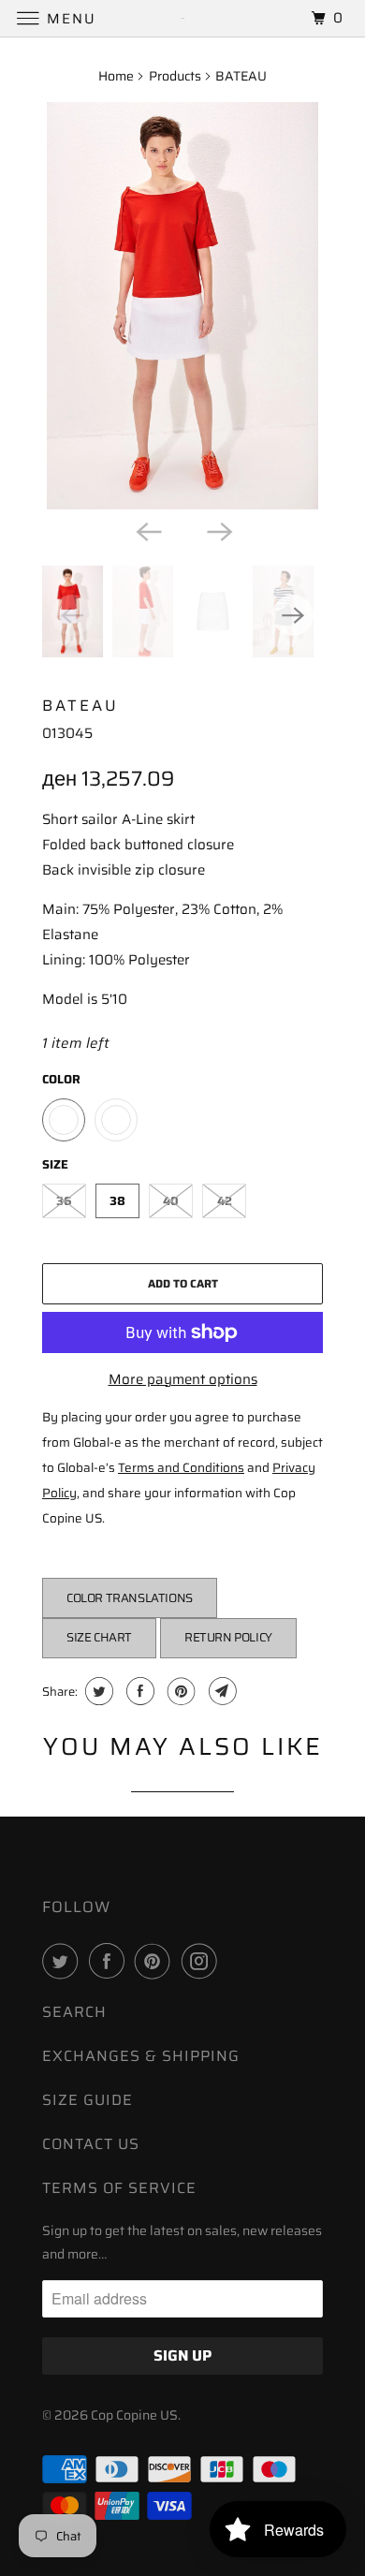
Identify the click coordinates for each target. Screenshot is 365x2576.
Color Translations (130, 1598)
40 (171, 1201)
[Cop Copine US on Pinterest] (156, 1961)
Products (175, 76)
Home (116, 76)
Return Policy (228, 1637)
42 (225, 1201)
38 (117, 1201)
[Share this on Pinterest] (179, 1691)
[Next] (218, 530)
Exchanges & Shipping (141, 2056)
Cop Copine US (134, 2415)
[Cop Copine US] (183, 18)
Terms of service (119, 2188)
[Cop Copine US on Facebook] (110, 1961)
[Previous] (147, 530)
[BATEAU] (182, 306)
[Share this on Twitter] (97, 1691)
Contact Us (91, 2144)
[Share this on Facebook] (138, 1691)
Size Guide (88, 2100)
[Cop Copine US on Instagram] (203, 1961)
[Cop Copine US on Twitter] (64, 1961)
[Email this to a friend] (220, 1691)
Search (74, 2012)
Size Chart (99, 1637)
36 (64, 1201)
